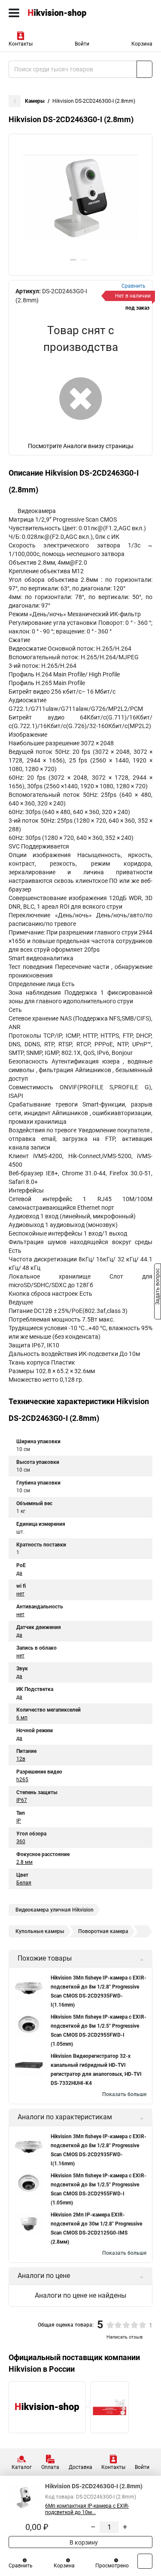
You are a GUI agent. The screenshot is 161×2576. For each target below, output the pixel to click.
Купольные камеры (40, 1931)
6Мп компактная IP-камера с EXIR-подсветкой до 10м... (87, 2509)
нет (20, 1594)
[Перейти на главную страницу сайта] (64, 13)
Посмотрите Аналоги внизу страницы (81, 446)
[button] (73, 260)
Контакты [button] (21, 44)
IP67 (22, 1800)
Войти (82, 44)
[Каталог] (14, 13)
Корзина (142, 44)
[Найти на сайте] (144, 69)
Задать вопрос (158, 1288)
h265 (22, 1780)
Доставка (80, 2467)
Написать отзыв (125, 2337)
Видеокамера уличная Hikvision (55, 1910)
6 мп (22, 1718)
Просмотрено (112, 2566)
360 (21, 1841)
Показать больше (124, 2094)
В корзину (83, 2542)
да (19, 1573)
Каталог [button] (22, 2467)
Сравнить (21, 2566)
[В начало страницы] (145, 2561)
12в (21, 1759)
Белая (24, 1883)
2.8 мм (24, 1862)
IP (19, 1821)
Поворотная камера (103, 1931)
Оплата (50, 2467)
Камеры (35, 101)
